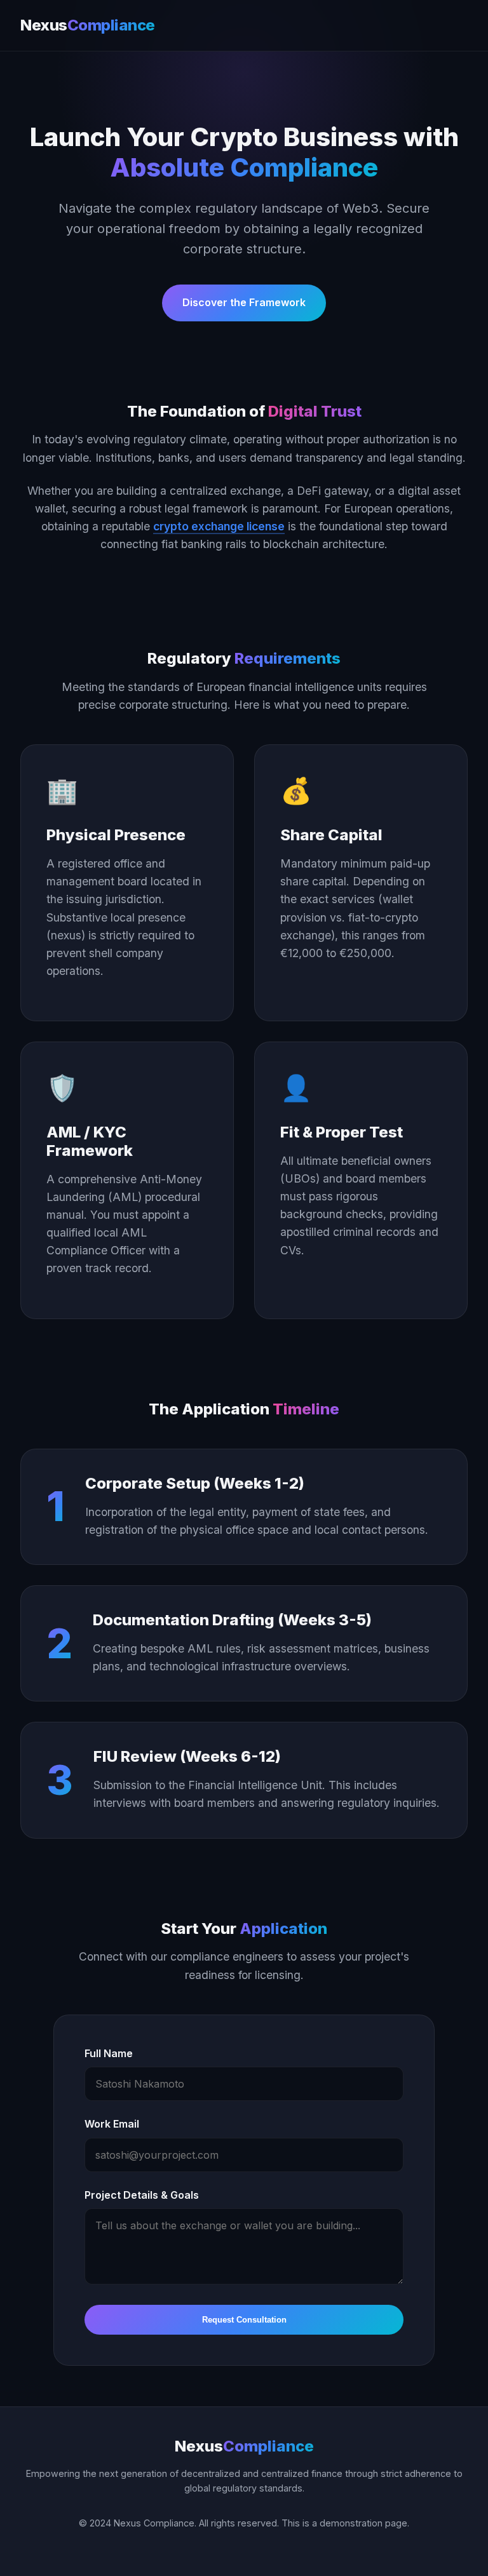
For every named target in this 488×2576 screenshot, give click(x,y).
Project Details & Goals (142, 2195)
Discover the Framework (244, 302)
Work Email (112, 2124)
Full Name (109, 2053)
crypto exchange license (219, 526)
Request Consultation (244, 2320)
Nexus (88, 25)
